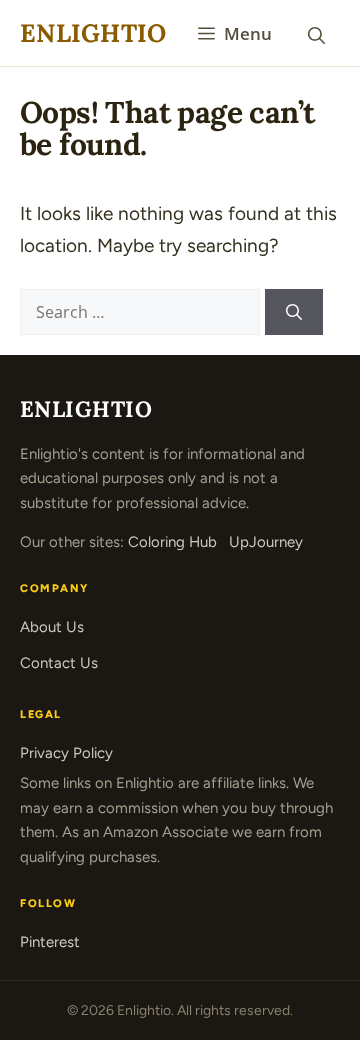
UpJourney (266, 542)
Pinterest (50, 942)
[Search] (294, 312)
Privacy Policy (66, 753)
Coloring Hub (172, 542)
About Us (52, 627)
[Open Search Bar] (316, 33)
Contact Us (59, 663)
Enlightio (93, 33)
